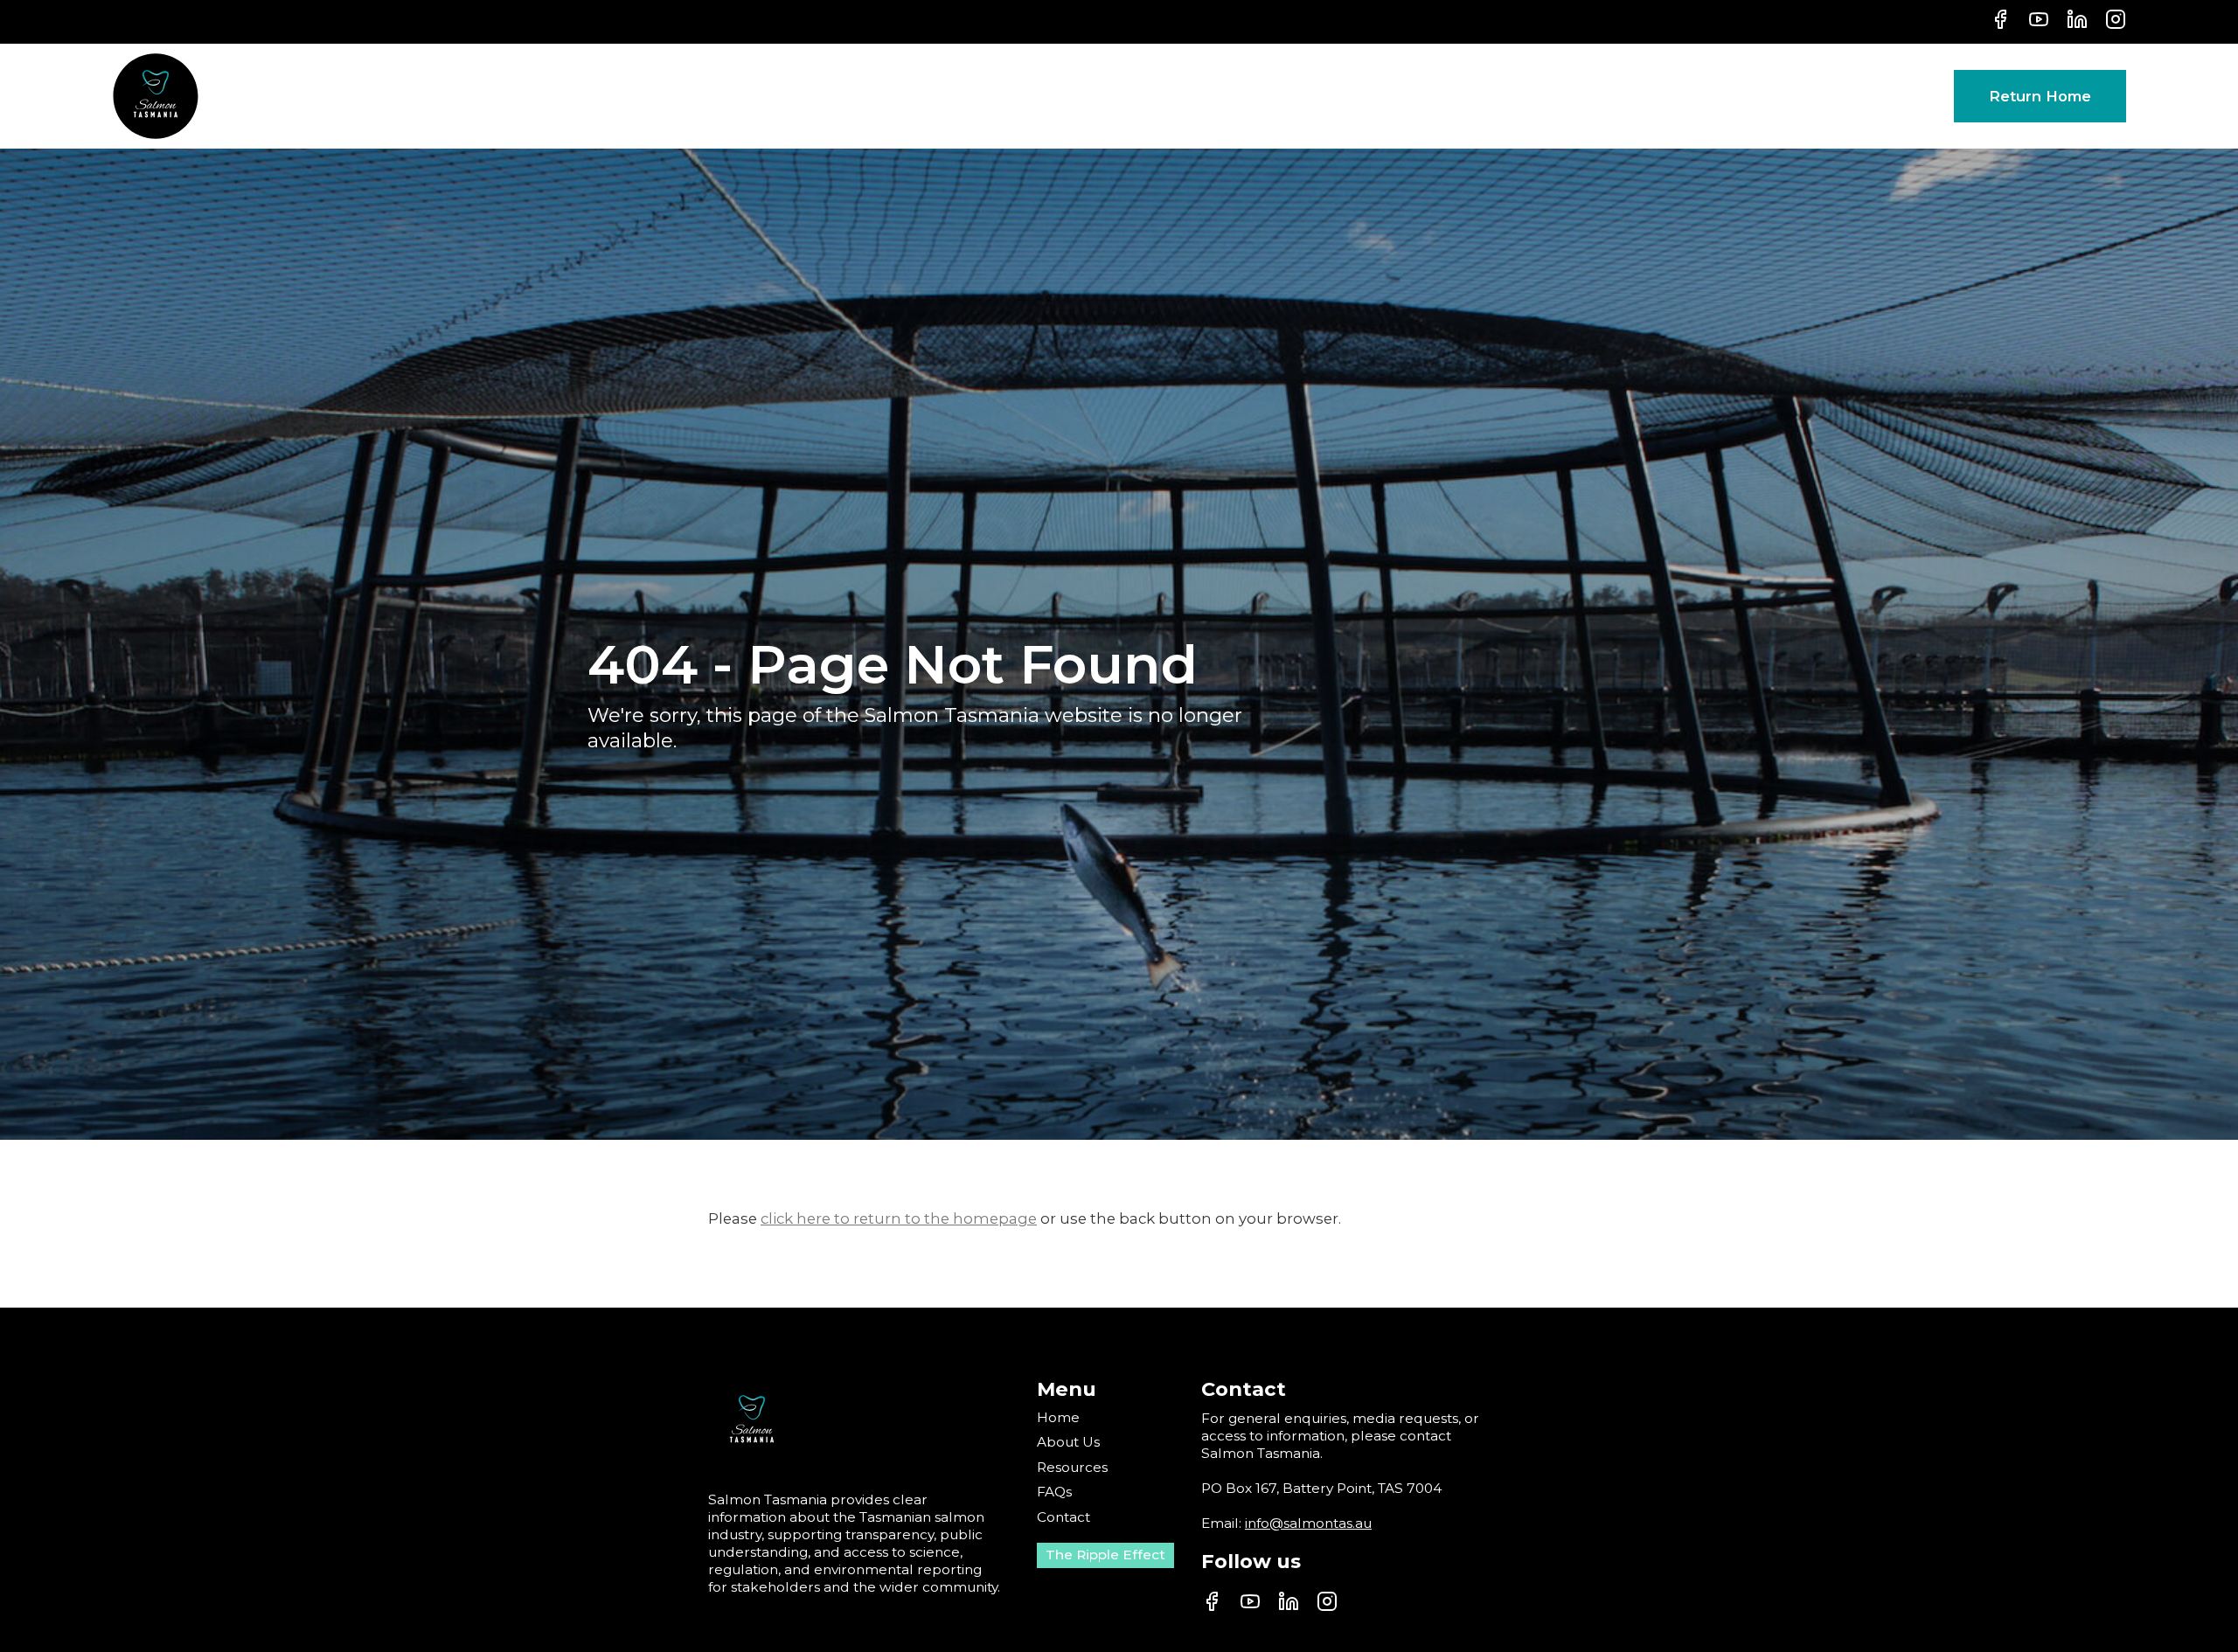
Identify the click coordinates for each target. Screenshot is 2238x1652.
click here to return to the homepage (899, 1218)
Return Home (2040, 96)
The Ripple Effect (1105, 1555)
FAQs (1054, 1492)
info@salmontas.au (1308, 1523)
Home (1058, 1417)
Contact (1063, 1517)
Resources (1072, 1467)
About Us (1068, 1442)
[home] (156, 96)
